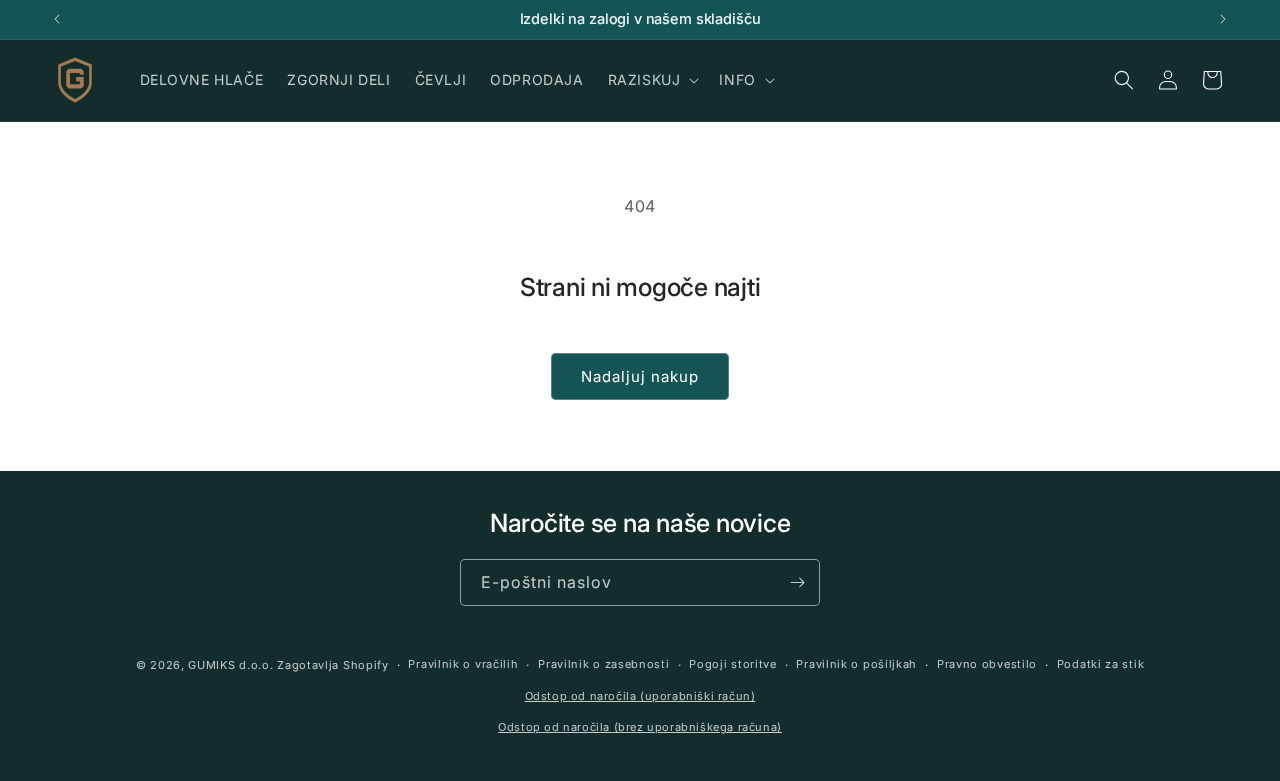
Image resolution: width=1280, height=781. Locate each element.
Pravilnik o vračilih (463, 665)
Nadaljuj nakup (640, 376)
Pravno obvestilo (987, 665)
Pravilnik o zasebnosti (603, 665)
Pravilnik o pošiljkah (856, 665)
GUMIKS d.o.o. (230, 665)
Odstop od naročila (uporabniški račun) (640, 696)
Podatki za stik (1101, 665)
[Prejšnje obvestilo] (57, 19)
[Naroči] (797, 582)
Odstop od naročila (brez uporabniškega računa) (640, 727)
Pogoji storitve (733, 665)
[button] (652, 80)
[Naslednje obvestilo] (1223, 19)
